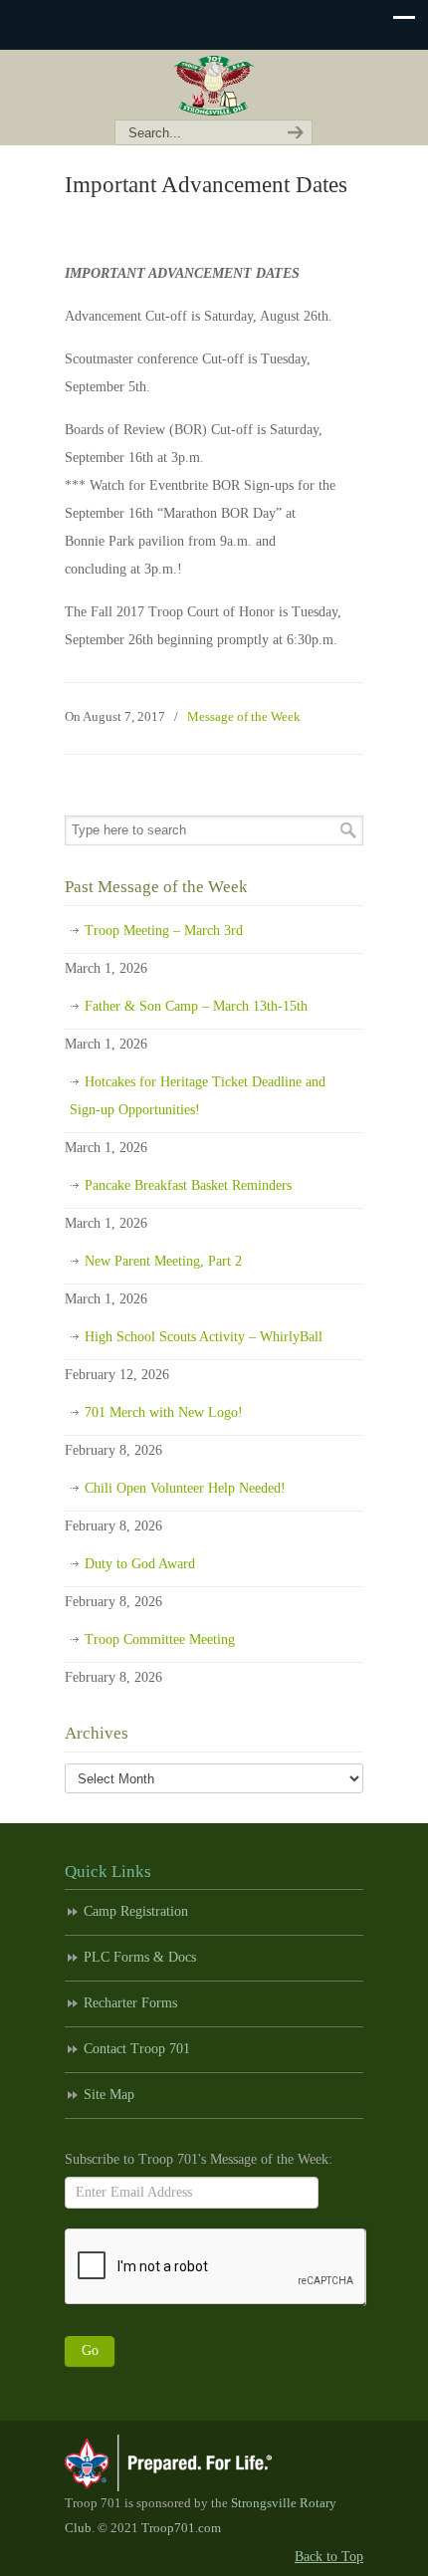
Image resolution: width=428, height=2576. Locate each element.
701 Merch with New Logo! (164, 1412)
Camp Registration (136, 1911)
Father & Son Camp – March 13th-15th (196, 1006)
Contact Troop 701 (137, 2049)
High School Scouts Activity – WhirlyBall (204, 1337)
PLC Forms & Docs (140, 1957)
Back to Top (329, 2557)
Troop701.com (181, 2528)
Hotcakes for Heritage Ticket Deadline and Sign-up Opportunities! (198, 1096)
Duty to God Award (140, 1564)
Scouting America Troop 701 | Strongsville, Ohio (214, 86)
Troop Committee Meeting (160, 1639)
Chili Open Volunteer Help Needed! (185, 1488)
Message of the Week (244, 716)
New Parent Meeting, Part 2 (163, 1261)
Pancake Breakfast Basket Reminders (188, 1185)
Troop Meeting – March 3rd (164, 931)
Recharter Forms (130, 2003)
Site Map (109, 2095)
